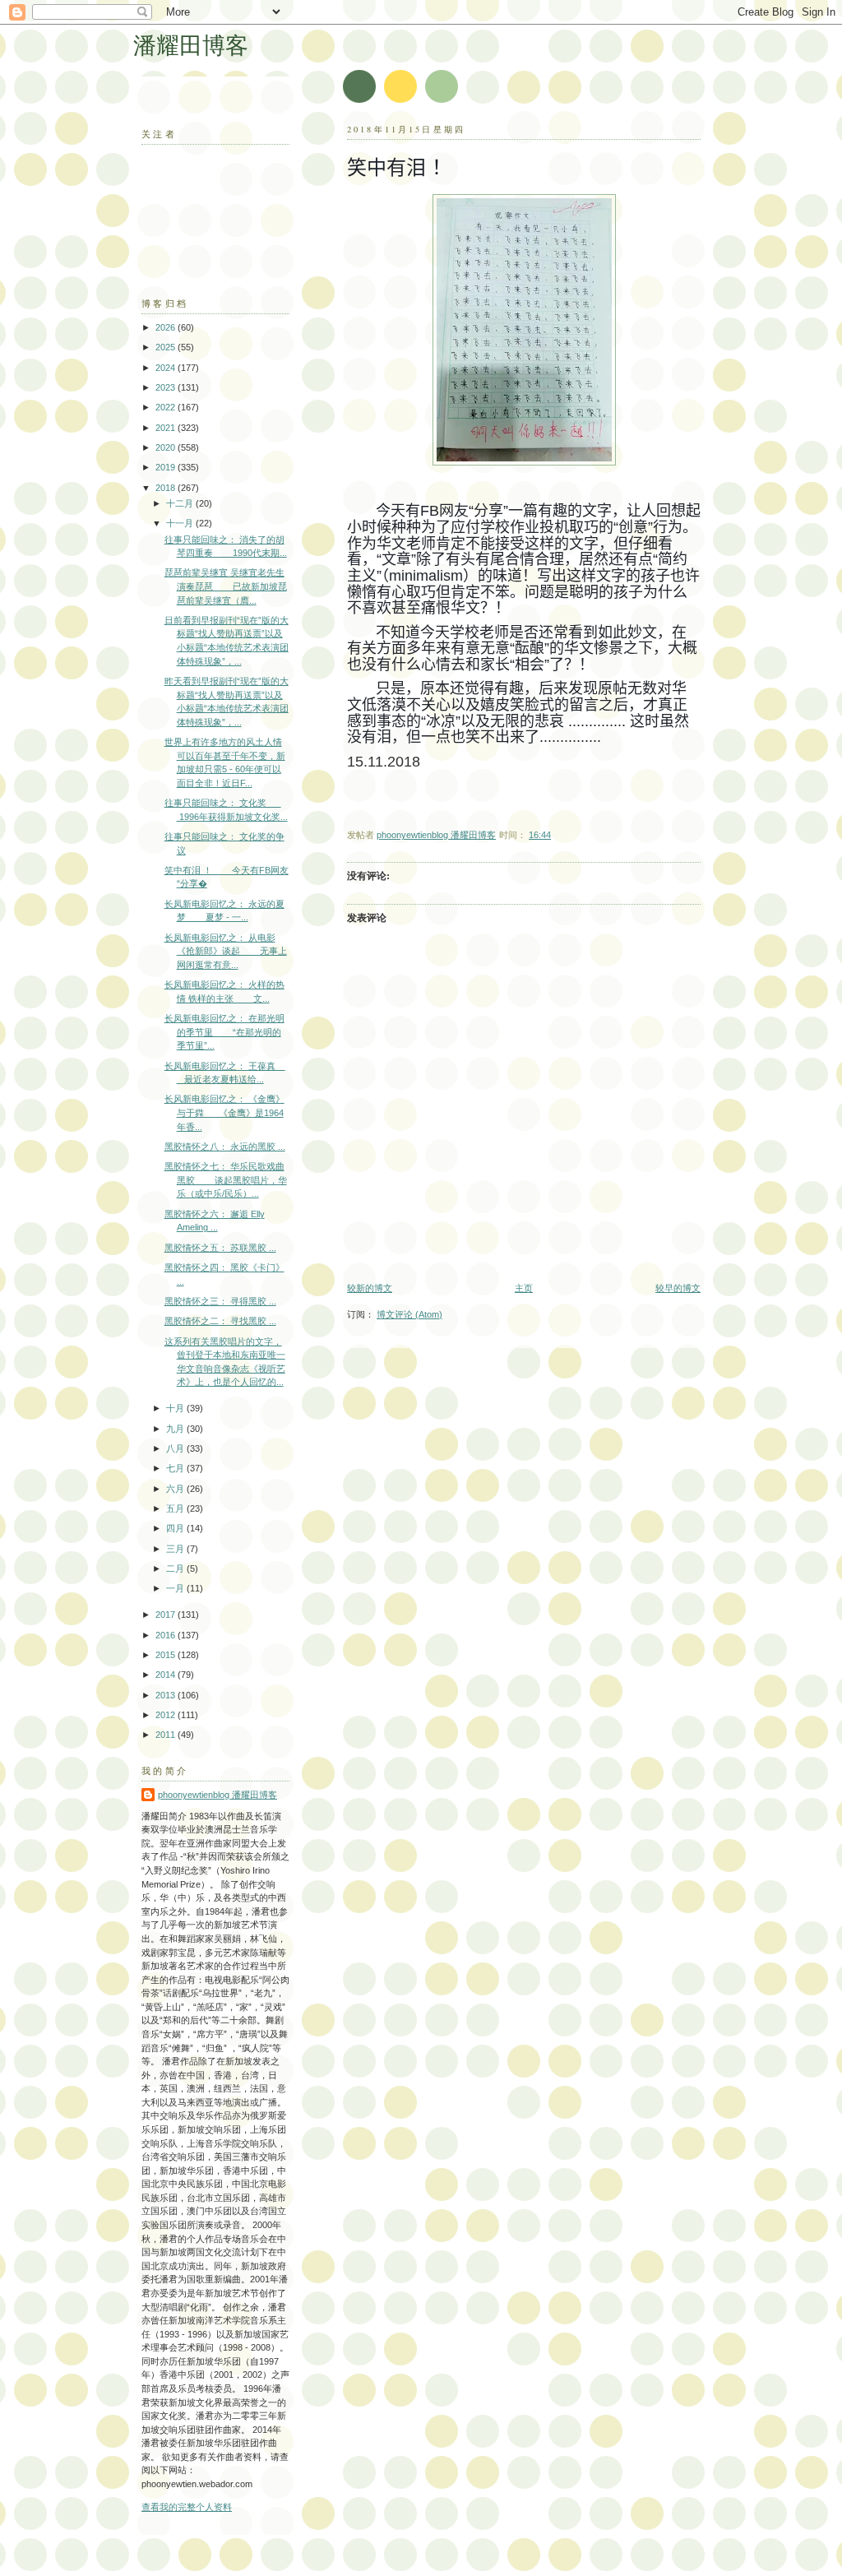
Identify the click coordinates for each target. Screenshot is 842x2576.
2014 (167, 1675)
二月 (176, 1568)
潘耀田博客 (191, 45)
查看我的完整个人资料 (187, 2507)
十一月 (181, 523)
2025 (167, 347)
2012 (167, 1715)
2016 (167, 1635)
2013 (167, 1695)
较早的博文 (678, 1288)
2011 (167, 1735)
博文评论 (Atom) (409, 1314)
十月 (176, 1408)
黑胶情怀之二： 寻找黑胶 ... (220, 1321)
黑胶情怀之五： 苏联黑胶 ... (220, 1248)
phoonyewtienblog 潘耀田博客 (217, 1795)
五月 (176, 1508)
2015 (167, 1655)
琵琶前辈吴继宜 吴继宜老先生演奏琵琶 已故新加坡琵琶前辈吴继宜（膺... (226, 586)
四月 (176, 1528)
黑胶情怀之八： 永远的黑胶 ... (225, 1147)
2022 (167, 407)
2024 (167, 368)
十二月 (181, 503)
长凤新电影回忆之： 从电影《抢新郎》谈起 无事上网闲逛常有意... (226, 951)
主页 (524, 1288)
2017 (167, 1615)
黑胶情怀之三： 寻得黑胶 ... (220, 1301)
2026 (167, 327)
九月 (176, 1429)
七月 (176, 1468)
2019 (167, 467)
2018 (167, 488)
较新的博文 (370, 1288)
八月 (176, 1448)
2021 (167, 428)
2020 (167, 447)
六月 (176, 1489)
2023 (167, 387)
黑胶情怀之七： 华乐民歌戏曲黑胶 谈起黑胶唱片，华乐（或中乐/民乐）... (226, 1180)
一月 (176, 1588)
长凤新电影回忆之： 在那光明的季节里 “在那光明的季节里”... (224, 1032)
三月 (176, 1549)
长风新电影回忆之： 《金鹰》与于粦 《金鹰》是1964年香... (224, 1112)
